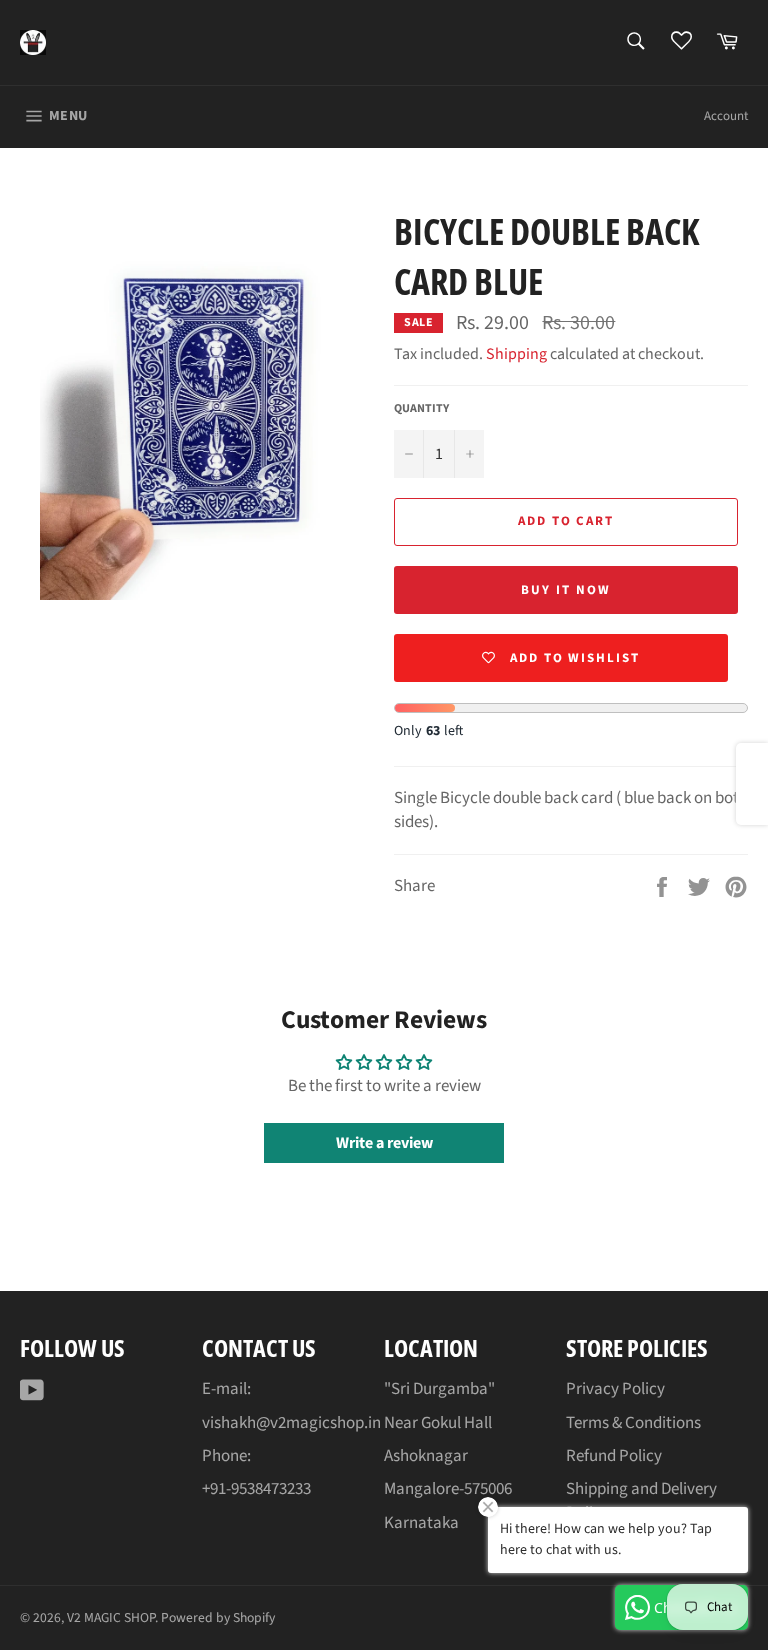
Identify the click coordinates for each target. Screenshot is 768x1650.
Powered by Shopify (218, 1617)
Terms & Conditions (633, 1423)
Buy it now (566, 590)
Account (726, 116)
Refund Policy (614, 1456)
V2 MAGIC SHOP (111, 1617)
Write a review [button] (384, 1143)
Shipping (516, 354)
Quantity (421, 409)
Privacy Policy (615, 1389)
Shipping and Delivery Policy (641, 1500)
